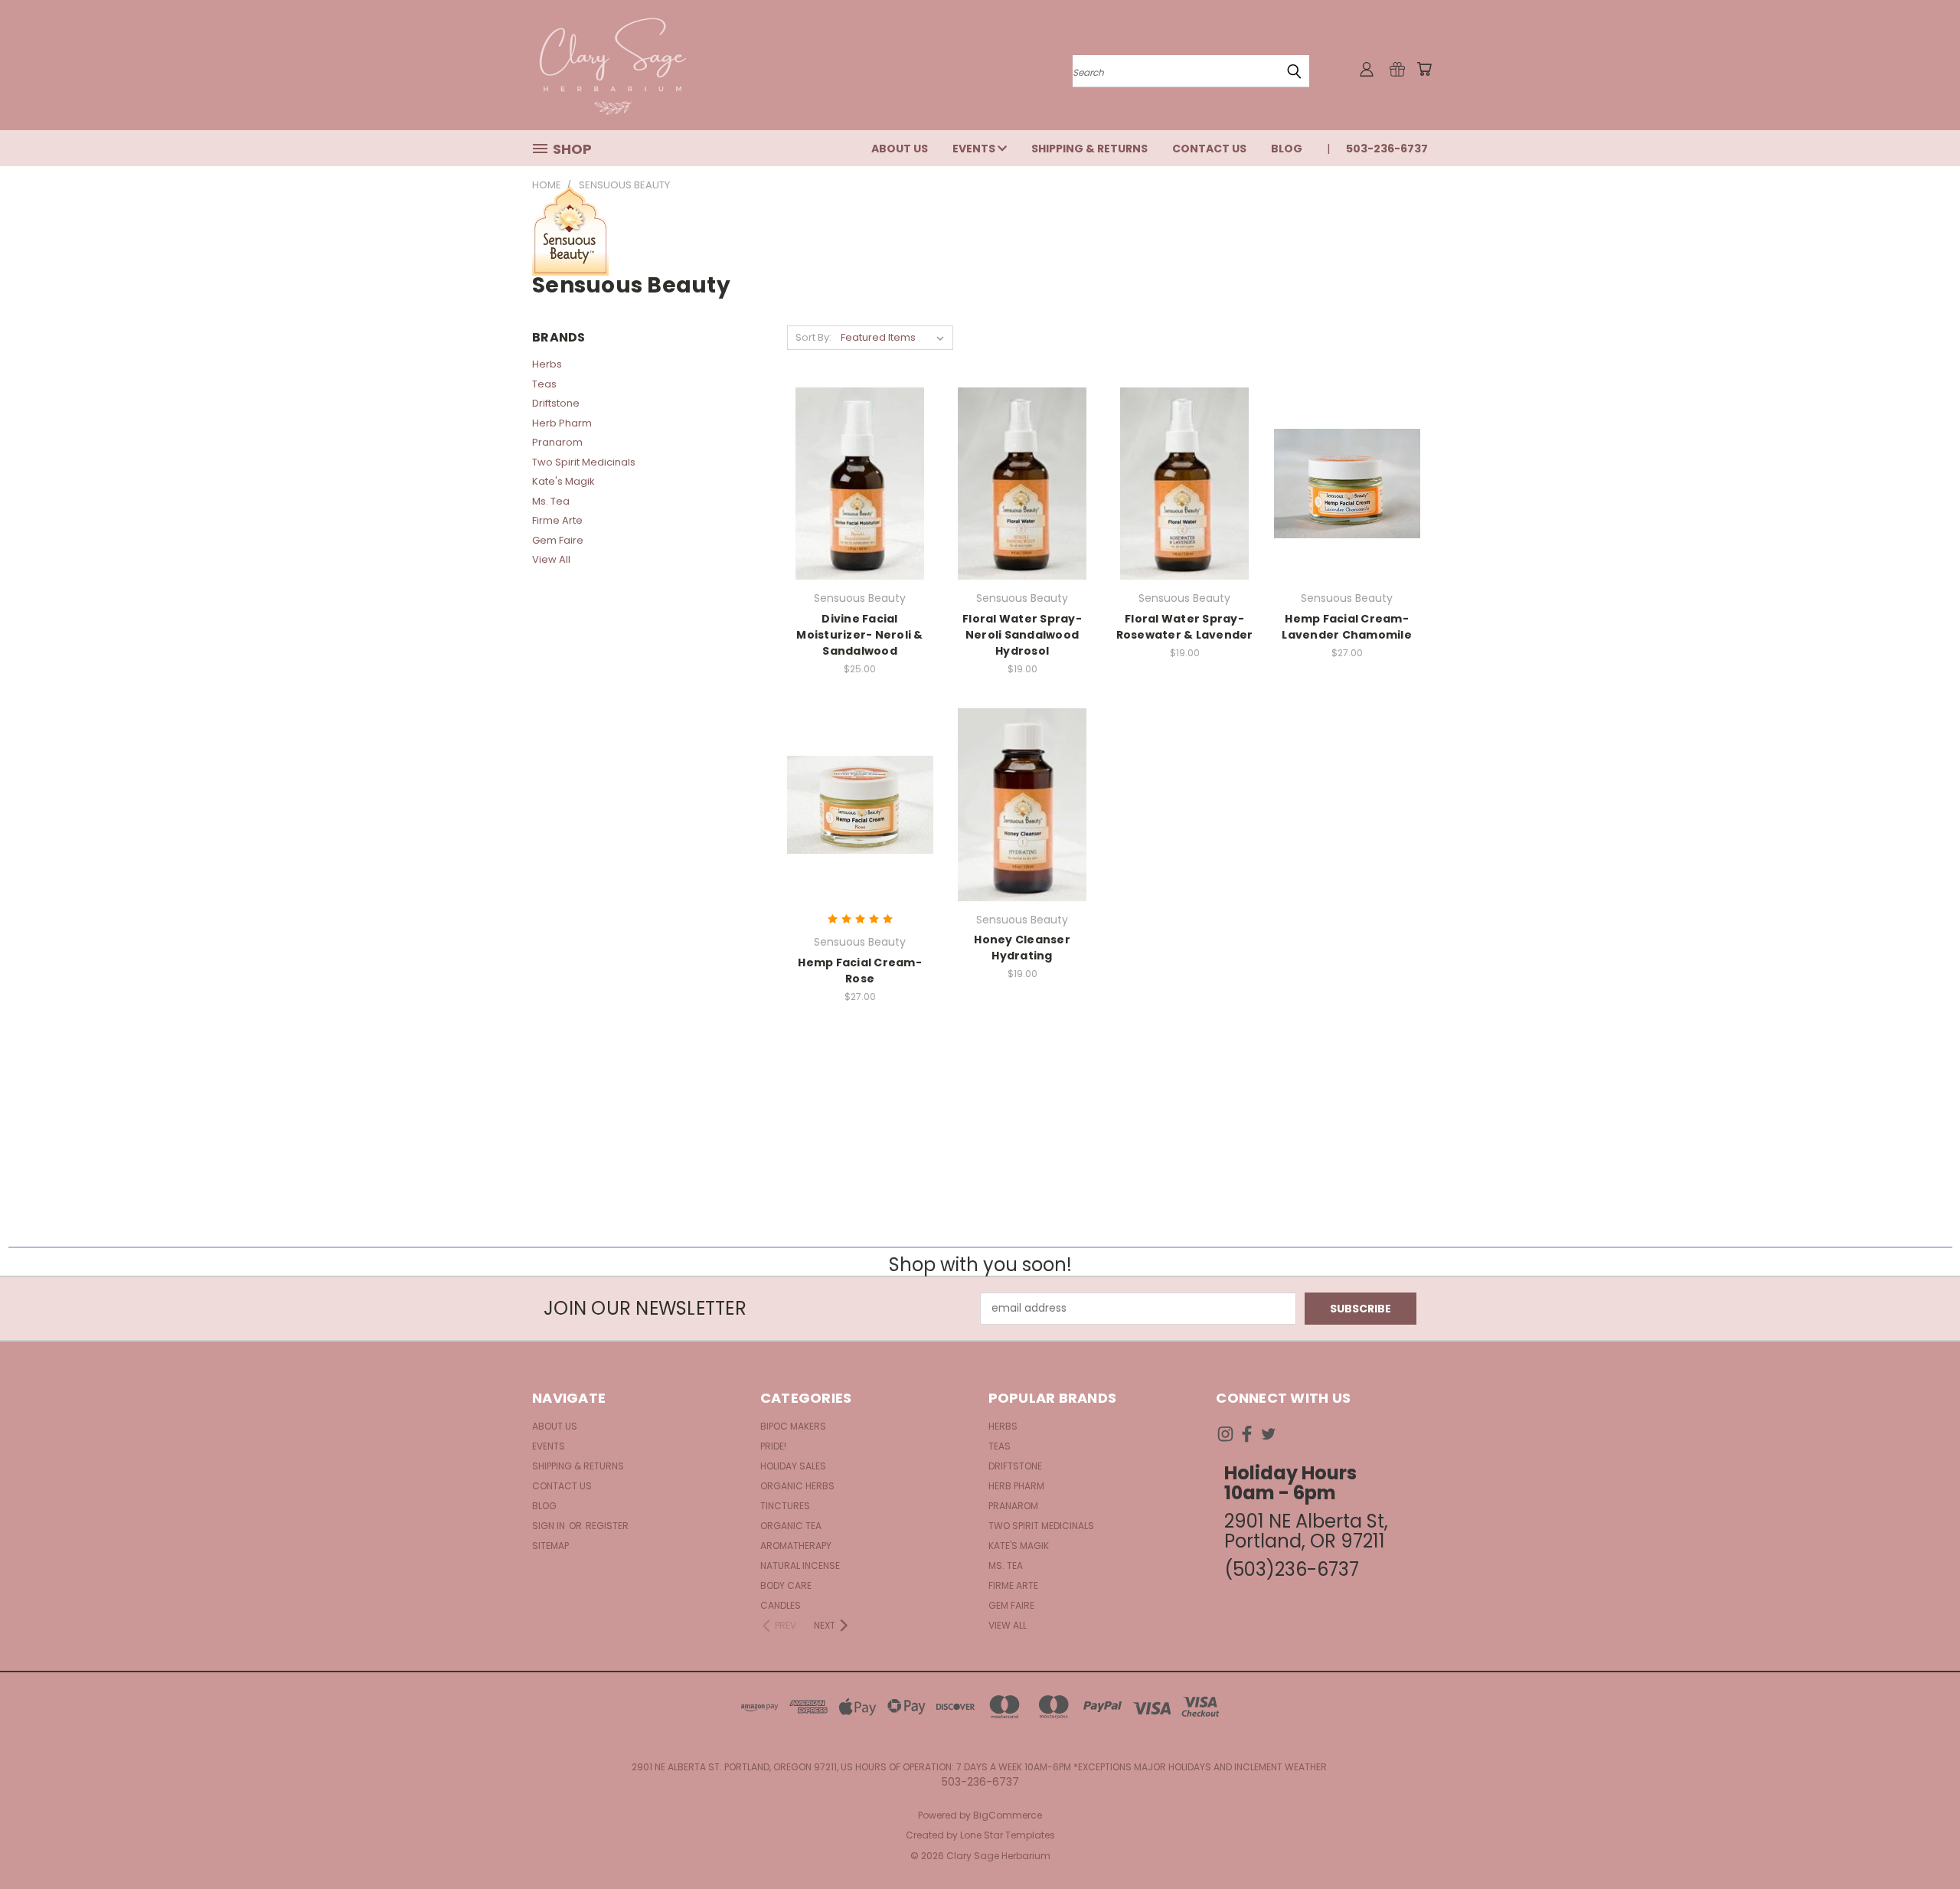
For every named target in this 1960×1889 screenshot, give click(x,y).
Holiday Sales (793, 1466)
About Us (900, 149)
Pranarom (557, 442)
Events (975, 149)
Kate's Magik (563, 481)
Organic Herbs (797, 1486)
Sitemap (550, 1546)
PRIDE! (773, 1446)
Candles (781, 1605)
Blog (1287, 149)
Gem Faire (558, 540)
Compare (855, 482)
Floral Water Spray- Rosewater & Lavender (1185, 627)
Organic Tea (791, 1526)
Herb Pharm (562, 423)
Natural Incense (800, 1565)
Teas (544, 384)
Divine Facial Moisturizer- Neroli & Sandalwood (859, 635)
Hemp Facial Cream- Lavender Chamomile (1347, 627)
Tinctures (785, 1506)
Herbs (547, 364)
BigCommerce (1008, 1815)
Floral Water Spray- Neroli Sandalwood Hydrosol (1022, 635)
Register (607, 1526)
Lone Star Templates (1008, 1835)
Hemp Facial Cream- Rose (860, 971)
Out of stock (860, 510)
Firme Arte (557, 520)
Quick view (860, 452)
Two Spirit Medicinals (584, 462)
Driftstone (556, 403)
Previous (1920, 1841)
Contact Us (1209, 149)
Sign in (550, 1526)
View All (551, 559)
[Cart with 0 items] (1424, 69)
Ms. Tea (551, 501)
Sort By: (813, 337)
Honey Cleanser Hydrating (1022, 948)
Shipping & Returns (1089, 149)
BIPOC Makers (793, 1426)
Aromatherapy (796, 1546)
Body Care (786, 1585)
